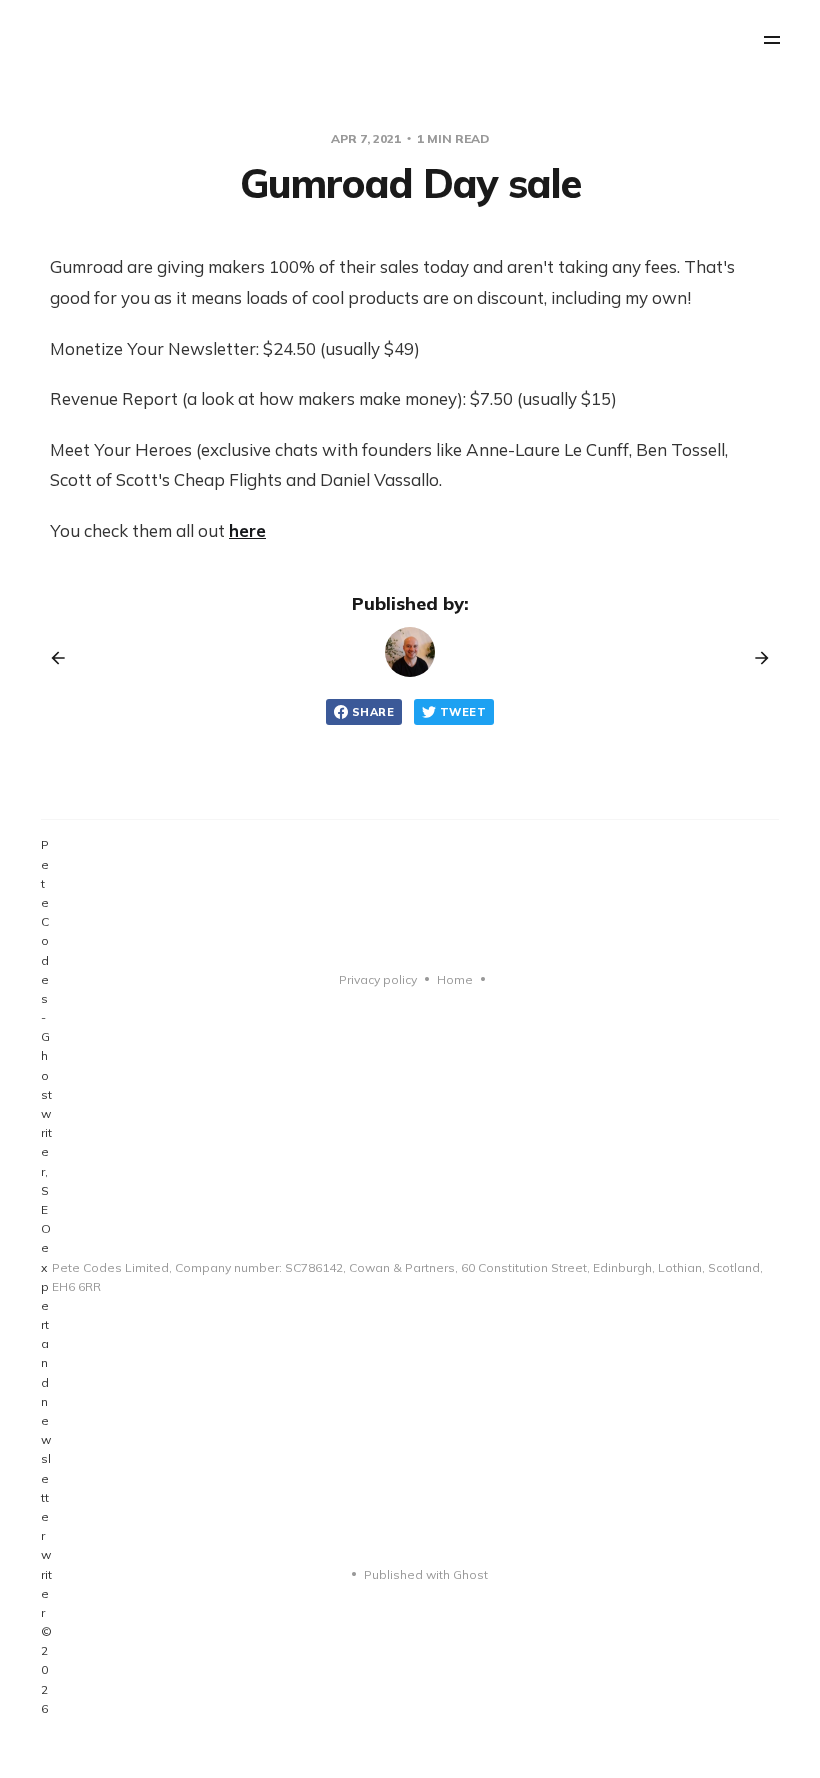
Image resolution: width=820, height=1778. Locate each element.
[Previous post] (65, 658)
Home (455, 979)
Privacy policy (378, 979)
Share (373, 712)
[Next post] (755, 658)
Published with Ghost (426, 1574)
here (247, 530)
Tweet (463, 712)
